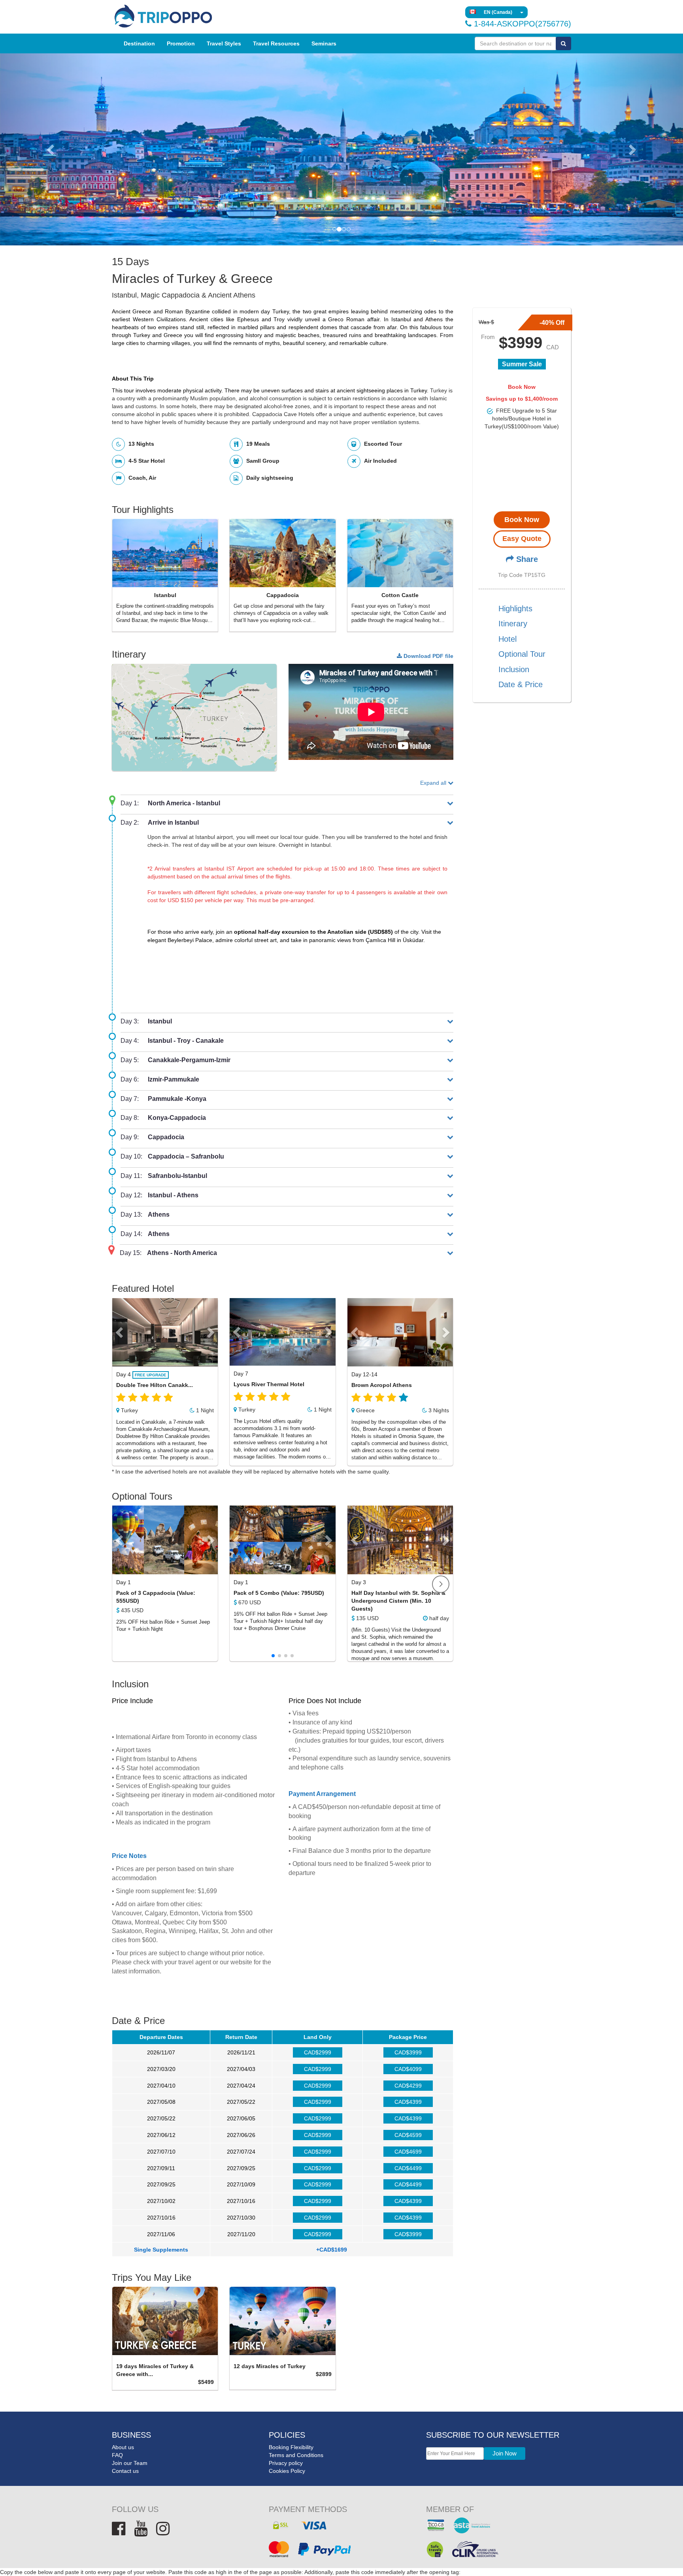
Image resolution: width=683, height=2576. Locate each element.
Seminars (324, 43)
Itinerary (513, 624)
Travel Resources (276, 43)
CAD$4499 (408, 2168)
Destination (139, 43)
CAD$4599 (408, 2135)
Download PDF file (428, 656)
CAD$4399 (408, 2102)
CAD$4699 (408, 2152)
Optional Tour (522, 654)
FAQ (117, 2455)
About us (123, 2447)
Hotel (508, 639)
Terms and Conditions (296, 2455)
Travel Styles (224, 43)
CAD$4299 (408, 2086)
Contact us (125, 2471)
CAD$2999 (318, 2052)
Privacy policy (286, 2463)
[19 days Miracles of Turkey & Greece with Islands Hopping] (165, 2321)
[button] (51, 149)
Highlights (515, 609)
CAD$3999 (408, 2052)
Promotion (181, 43)
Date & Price (521, 685)
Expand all (434, 783)
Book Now (522, 520)
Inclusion (514, 669)
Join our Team (130, 2463)
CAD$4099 (408, 2069)
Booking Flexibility (291, 2447)
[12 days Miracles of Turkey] (282, 2321)
